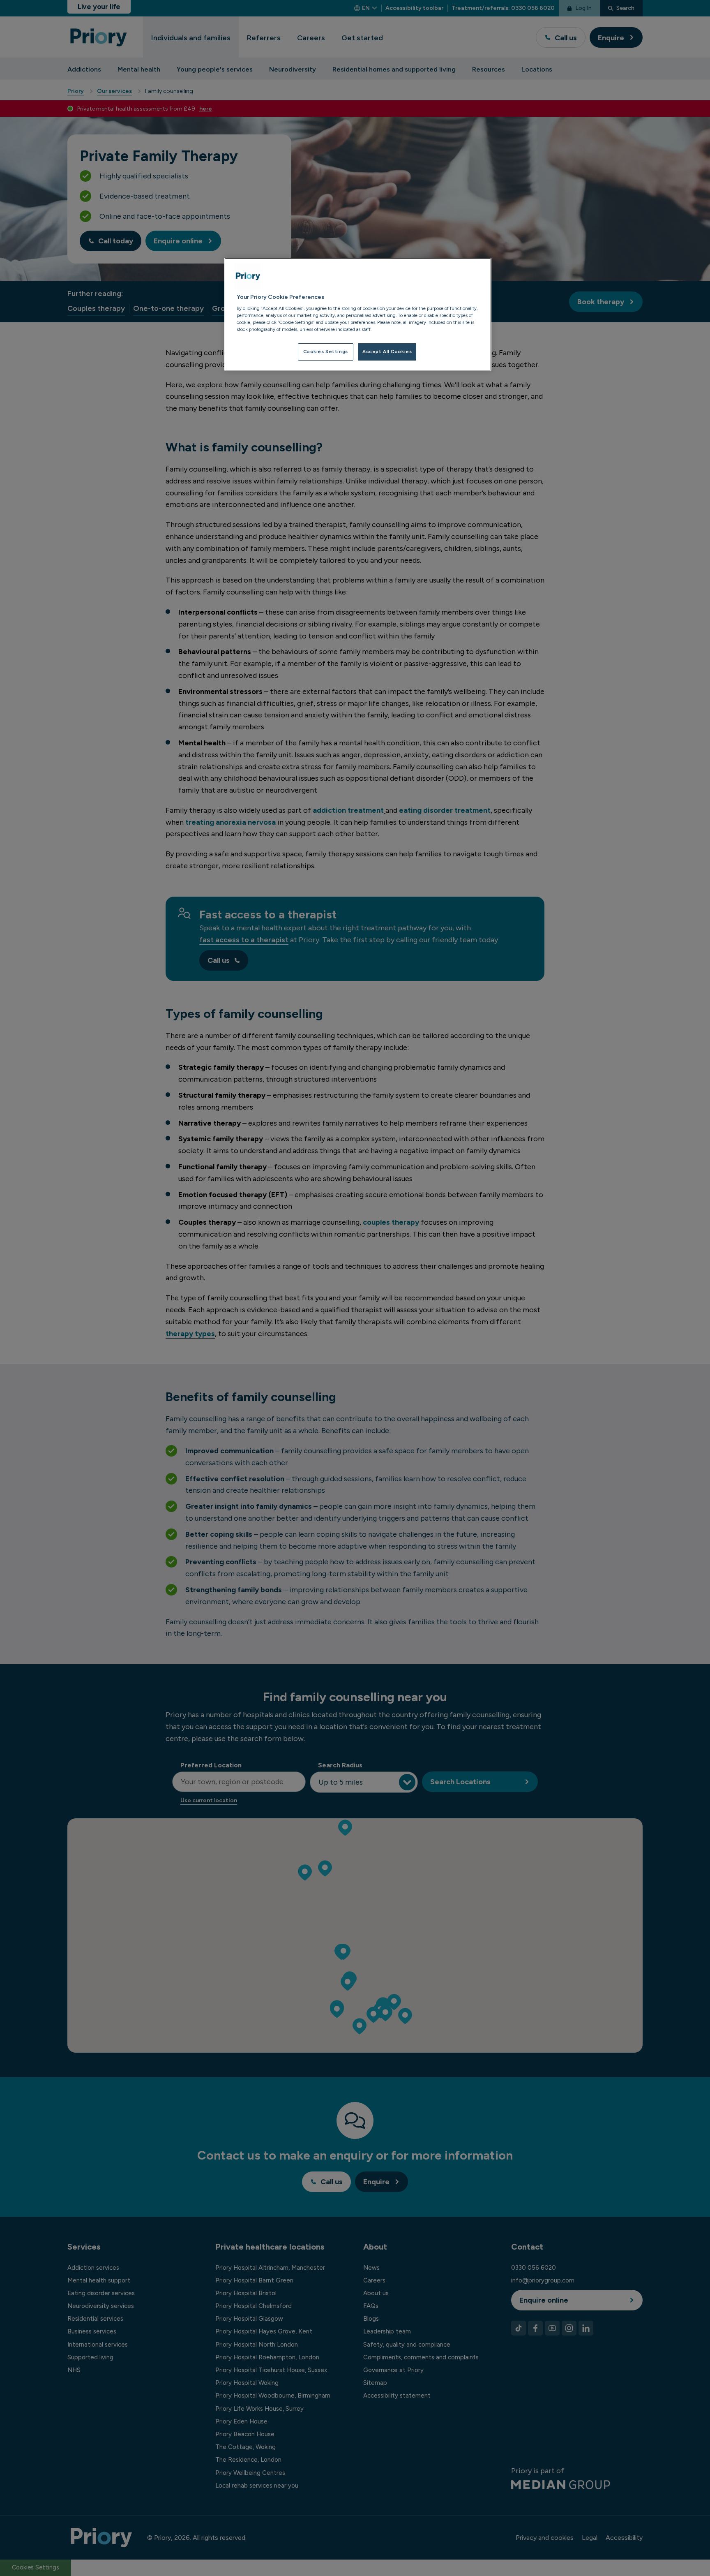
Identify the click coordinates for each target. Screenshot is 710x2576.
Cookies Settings (326, 351)
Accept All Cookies (387, 351)
